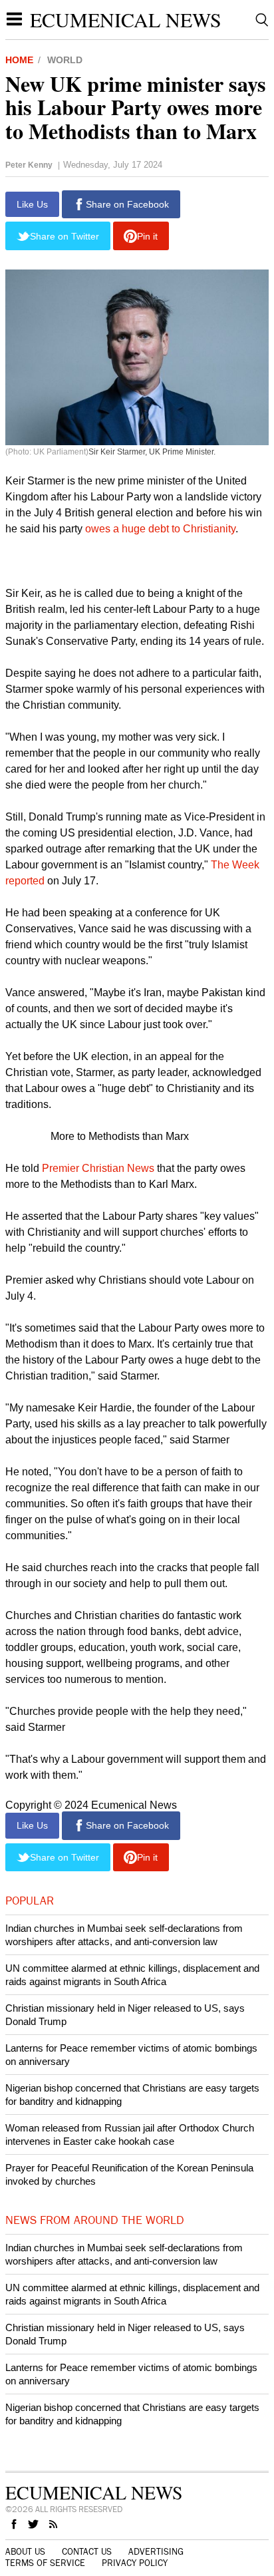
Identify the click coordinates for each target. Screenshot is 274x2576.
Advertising (156, 2552)
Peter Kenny (29, 165)
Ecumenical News (126, 19)
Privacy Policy (135, 2563)
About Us (25, 2552)
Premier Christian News (99, 1168)
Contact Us (87, 2552)
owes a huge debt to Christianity (160, 529)
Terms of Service (45, 2563)
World (65, 60)
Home (19, 60)
